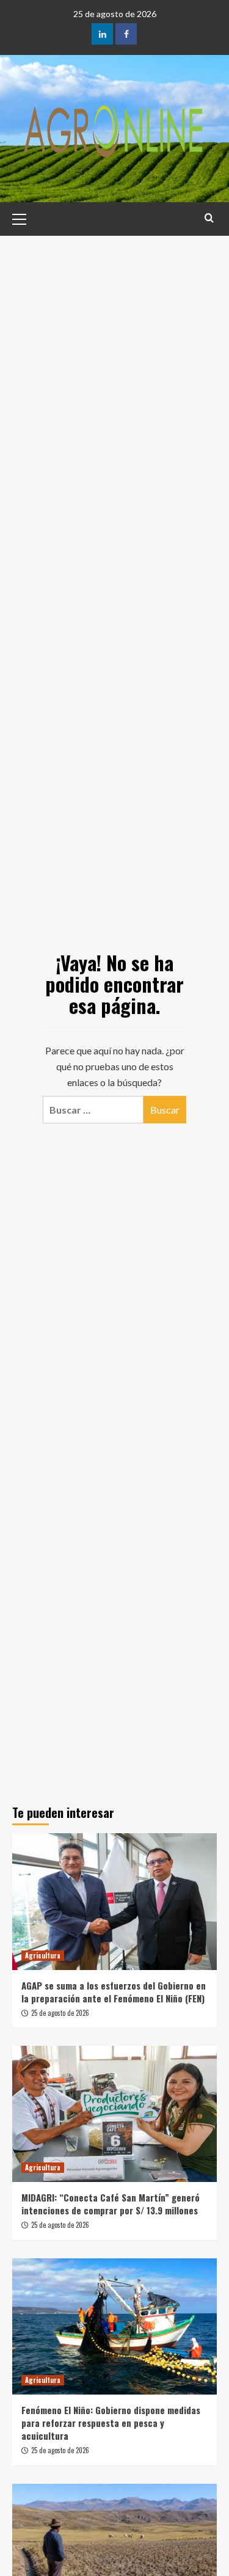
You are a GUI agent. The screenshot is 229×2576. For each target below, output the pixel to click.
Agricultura (43, 1955)
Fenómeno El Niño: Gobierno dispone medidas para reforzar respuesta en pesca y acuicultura (111, 2423)
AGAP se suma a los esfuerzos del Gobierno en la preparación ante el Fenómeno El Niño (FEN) (114, 1992)
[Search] (209, 218)
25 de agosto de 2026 (60, 2013)
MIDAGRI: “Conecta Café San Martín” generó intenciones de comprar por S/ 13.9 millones (111, 2204)
